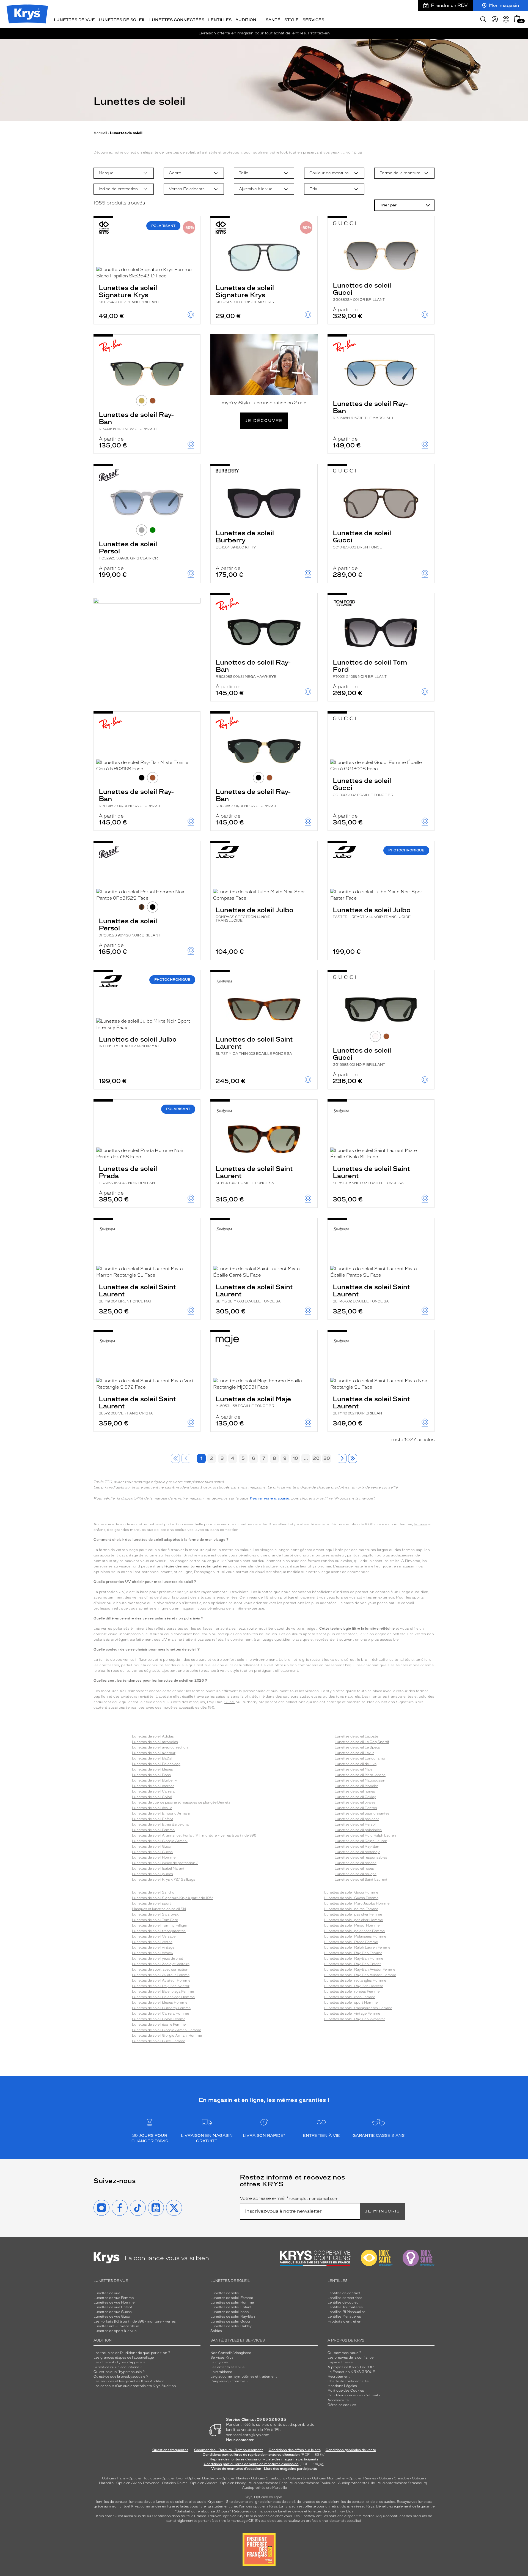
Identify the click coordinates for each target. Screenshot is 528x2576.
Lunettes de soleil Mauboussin (360, 1780)
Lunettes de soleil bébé (229, 2312)
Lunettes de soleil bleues (152, 1769)
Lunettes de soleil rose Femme (350, 1997)
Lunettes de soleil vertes (152, 1942)
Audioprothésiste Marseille (264, 2488)
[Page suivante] (342, 1458)
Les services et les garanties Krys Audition (129, 2381)
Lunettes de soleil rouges (356, 1874)
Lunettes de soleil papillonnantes (362, 1813)
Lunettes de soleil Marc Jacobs (360, 1775)
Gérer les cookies (342, 2405)
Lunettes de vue (107, 2293)
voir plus (354, 152)
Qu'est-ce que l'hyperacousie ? (119, 2372)
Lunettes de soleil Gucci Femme (159, 2041)
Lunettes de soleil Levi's (354, 1753)
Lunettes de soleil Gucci (362, 291)
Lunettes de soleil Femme (153, 1830)
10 (295, 1458)
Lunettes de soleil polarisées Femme (354, 1931)
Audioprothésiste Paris (268, 2483)
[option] (124, 173)
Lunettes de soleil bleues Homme (160, 2003)
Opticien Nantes (235, 2478)
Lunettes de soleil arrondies (155, 1742)
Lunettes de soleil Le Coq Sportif (362, 1742)
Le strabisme (221, 2372)
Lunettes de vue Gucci (112, 2317)
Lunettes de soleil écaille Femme (159, 2025)
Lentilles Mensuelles (344, 2317)
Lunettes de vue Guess (113, 2312)
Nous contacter (240, 2440)
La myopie (219, 2362)
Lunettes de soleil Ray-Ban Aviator (161, 1986)
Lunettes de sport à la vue (115, 2331)
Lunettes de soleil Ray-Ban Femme (353, 1953)
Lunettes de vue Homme (114, 2302)
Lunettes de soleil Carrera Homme (160, 2014)
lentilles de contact (112, 2502)
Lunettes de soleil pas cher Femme (353, 1914)
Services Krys (222, 2358)
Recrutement (339, 2376)
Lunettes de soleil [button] (122, 20)
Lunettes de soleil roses (354, 1869)
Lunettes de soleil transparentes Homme (358, 2008)
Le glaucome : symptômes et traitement (244, 2376)
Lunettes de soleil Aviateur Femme (161, 1975)
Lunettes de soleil (225, 2293)
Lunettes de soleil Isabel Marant (158, 1869)
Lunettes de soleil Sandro (153, 1892)
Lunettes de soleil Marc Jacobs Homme (357, 1903)
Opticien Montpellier (329, 2478)
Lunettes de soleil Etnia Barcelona (160, 1824)
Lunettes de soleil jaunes (152, 1874)
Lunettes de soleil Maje (253, 1401)
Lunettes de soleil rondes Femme (352, 1992)
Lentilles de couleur (344, 2302)
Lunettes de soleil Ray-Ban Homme (354, 1958)
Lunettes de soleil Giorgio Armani (160, 1841)
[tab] (142, 401)
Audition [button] (246, 20)
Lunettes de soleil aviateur (154, 1753)
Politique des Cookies (346, 2391)
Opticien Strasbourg (268, 2478)
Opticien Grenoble (394, 2478)
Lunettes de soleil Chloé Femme (159, 2019)
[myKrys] (495, 19)
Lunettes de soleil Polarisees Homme (355, 1936)
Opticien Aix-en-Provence (138, 2483)
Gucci (230, 1702)
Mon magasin (504, 5)
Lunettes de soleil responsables (361, 1857)
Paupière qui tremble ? (229, 2381)
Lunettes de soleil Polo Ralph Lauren (365, 1835)
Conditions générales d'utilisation (356, 2395)
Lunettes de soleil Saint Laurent (254, 1045)
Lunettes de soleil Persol (128, 550)
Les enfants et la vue (227, 2367)
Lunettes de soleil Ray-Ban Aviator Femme (360, 1969)
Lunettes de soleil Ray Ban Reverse (354, 1986)
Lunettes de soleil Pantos (356, 1808)
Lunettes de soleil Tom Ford (370, 668)
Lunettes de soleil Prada (128, 1175)
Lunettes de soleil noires (355, 1791)
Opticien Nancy (233, 2483)
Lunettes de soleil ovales (355, 1802)
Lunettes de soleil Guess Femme (351, 1898)
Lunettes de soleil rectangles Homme (355, 1981)
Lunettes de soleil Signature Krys (129, 294)
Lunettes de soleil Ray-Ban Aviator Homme (360, 1975)
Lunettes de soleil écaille (152, 1808)
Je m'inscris (383, 2211)
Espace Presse (340, 2362)
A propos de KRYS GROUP (351, 2367)
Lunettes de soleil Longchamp (360, 1758)
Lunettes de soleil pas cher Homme (354, 1920)
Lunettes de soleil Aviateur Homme (161, 1981)
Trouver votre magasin (269, 1498)
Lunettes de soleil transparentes (159, 1931)
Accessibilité (338, 2400)
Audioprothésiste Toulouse (312, 2483)
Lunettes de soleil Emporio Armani (161, 1813)
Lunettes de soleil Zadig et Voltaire (161, 1964)
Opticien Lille (299, 2478)
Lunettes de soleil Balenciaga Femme (163, 1992)
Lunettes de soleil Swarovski (156, 1914)
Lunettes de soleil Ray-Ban (136, 421)
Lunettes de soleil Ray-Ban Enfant (353, 1964)
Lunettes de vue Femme (114, 2298)
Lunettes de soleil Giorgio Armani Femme (167, 2030)
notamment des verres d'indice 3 (132, 1597)
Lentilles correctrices (345, 2298)
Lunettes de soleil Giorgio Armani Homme (167, 2036)
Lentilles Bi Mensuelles (346, 2312)
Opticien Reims (175, 2483)
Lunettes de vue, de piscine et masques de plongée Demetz (181, 1802)
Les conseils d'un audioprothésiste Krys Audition (135, 2386)
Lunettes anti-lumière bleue (116, 2326)
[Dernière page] (353, 1458)
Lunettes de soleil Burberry (245, 539)
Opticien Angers (204, 2483)
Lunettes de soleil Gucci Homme (351, 1892)
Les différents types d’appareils (119, 2362)
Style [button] (291, 20)
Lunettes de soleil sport (152, 1903)
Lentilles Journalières (345, 2307)
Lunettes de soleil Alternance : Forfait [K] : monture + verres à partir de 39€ (194, 1835)
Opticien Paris (114, 2478)
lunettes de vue (142, 2502)
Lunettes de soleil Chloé (152, 1797)
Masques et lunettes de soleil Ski (159, 1909)
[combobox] (124, 173)
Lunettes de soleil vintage (153, 1947)
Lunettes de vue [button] (74, 20)
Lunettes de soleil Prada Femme (351, 1942)
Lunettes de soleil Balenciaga (156, 1764)
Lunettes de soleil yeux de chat (158, 1958)
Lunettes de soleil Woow (153, 1953)
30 (327, 1458)
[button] (517, 19)
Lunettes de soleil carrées (153, 1786)
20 (316, 1458)
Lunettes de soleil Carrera (153, 1791)
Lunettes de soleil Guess (152, 1852)
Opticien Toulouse (144, 2478)
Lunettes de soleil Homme (154, 1857)
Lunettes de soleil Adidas (153, 1736)
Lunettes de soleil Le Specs (357, 1747)
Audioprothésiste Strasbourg (402, 2483)
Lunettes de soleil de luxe (356, 1764)
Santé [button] (273, 20)
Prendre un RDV (449, 5)
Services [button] (313, 20)
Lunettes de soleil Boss (151, 1775)
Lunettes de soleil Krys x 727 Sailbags (164, 1880)
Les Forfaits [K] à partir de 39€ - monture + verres (135, 2321)
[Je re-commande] (506, 19)
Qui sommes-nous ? (344, 2353)
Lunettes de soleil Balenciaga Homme (163, 1997)
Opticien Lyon (173, 2478)
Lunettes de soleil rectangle (358, 1852)
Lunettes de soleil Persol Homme (352, 1925)
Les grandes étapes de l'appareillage (124, 2358)
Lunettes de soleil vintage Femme (352, 2014)
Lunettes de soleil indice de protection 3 (165, 1863)
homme (421, 1524)
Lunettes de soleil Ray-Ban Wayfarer (355, 2019)
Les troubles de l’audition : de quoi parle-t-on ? (132, 2353)
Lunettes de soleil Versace (154, 1936)
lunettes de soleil (170, 2502)
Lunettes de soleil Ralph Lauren (361, 1841)
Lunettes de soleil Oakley (355, 1797)
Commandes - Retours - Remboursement (229, 2450)
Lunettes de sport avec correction (160, 1969)
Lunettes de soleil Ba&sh (153, 1758)
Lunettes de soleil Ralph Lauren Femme (357, 1947)
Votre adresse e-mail (290, 2198)
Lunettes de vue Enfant (113, 2307)
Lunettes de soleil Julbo (255, 914)
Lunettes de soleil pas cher (357, 1819)
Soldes (216, 2331)
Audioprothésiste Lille (356, 2483)
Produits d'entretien (344, 2321)
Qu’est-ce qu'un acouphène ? (118, 2367)
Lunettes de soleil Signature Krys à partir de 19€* (172, 1898)
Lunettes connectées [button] (177, 20)
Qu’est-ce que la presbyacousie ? (121, 2376)
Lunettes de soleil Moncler (356, 1786)
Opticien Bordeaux (203, 2478)
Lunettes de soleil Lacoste (356, 1736)
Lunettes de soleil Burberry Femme (161, 2008)
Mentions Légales (342, 2386)
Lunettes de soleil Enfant (153, 1819)
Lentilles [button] (220, 20)
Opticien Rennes (362, 2478)
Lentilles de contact (344, 2293)
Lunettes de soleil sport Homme (351, 2003)
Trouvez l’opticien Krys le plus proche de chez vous (250, 2516)
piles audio (198, 2502)
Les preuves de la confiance (350, 2358)
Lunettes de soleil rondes (356, 1863)
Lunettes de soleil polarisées (358, 1830)
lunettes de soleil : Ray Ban (331, 2511)
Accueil (100, 133)
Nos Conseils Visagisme (231, 2353)
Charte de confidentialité (348, 2381)
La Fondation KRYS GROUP (351, 2372)
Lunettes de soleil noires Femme (351, 1909)
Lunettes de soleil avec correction (160, 1747)
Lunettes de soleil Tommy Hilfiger (160, 1925)
